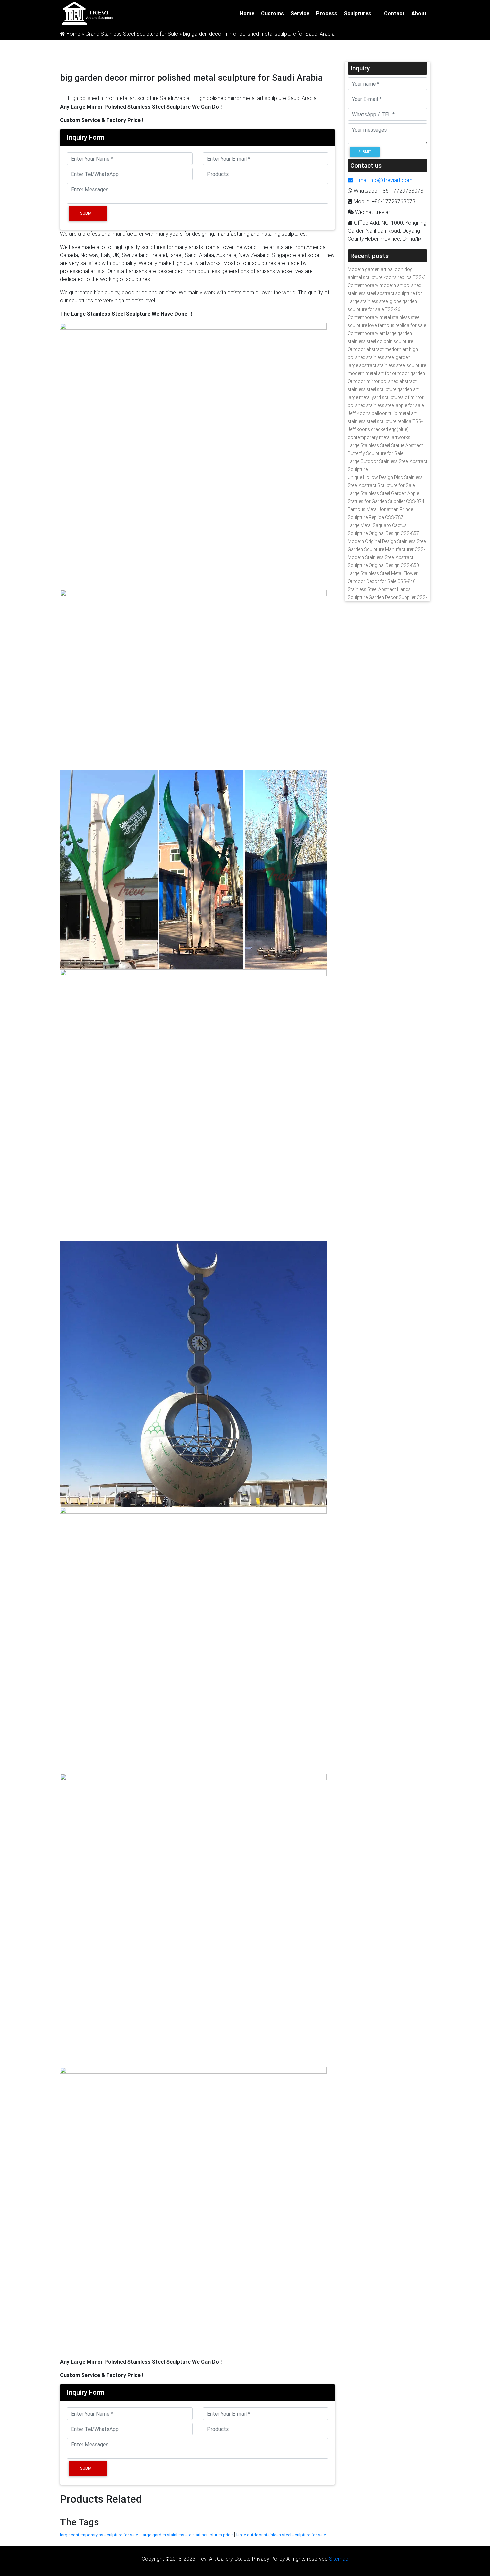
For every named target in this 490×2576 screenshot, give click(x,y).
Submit (88, 213)
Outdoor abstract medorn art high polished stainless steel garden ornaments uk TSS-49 (383, 357)
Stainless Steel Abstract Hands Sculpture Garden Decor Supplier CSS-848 (387, 597)
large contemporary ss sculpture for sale (99, 2535)
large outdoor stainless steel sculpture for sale (281, 2535)
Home (247, 13)
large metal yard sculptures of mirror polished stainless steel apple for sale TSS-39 (386, 405)
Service (300, 13)
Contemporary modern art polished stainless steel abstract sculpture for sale (385, 293)
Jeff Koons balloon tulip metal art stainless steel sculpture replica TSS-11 (385, 421)
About (419, 13)
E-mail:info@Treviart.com (383, 180)
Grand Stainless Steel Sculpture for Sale (132, 34)
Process (327, 13)
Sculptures (358, 13)
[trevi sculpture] (87, 13)
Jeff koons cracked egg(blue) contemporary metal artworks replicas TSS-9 (379, 437)
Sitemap (339, 2559)
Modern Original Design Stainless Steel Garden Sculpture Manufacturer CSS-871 (387, 549)
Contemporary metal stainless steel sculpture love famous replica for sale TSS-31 (387, 325)
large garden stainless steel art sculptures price (187, 2535)
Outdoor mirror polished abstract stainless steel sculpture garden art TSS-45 (383, 389)
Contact (394, 13)
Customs (272, 13)
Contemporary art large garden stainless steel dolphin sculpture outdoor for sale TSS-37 (380, 341)
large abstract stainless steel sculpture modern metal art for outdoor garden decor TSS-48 (387, 373)
